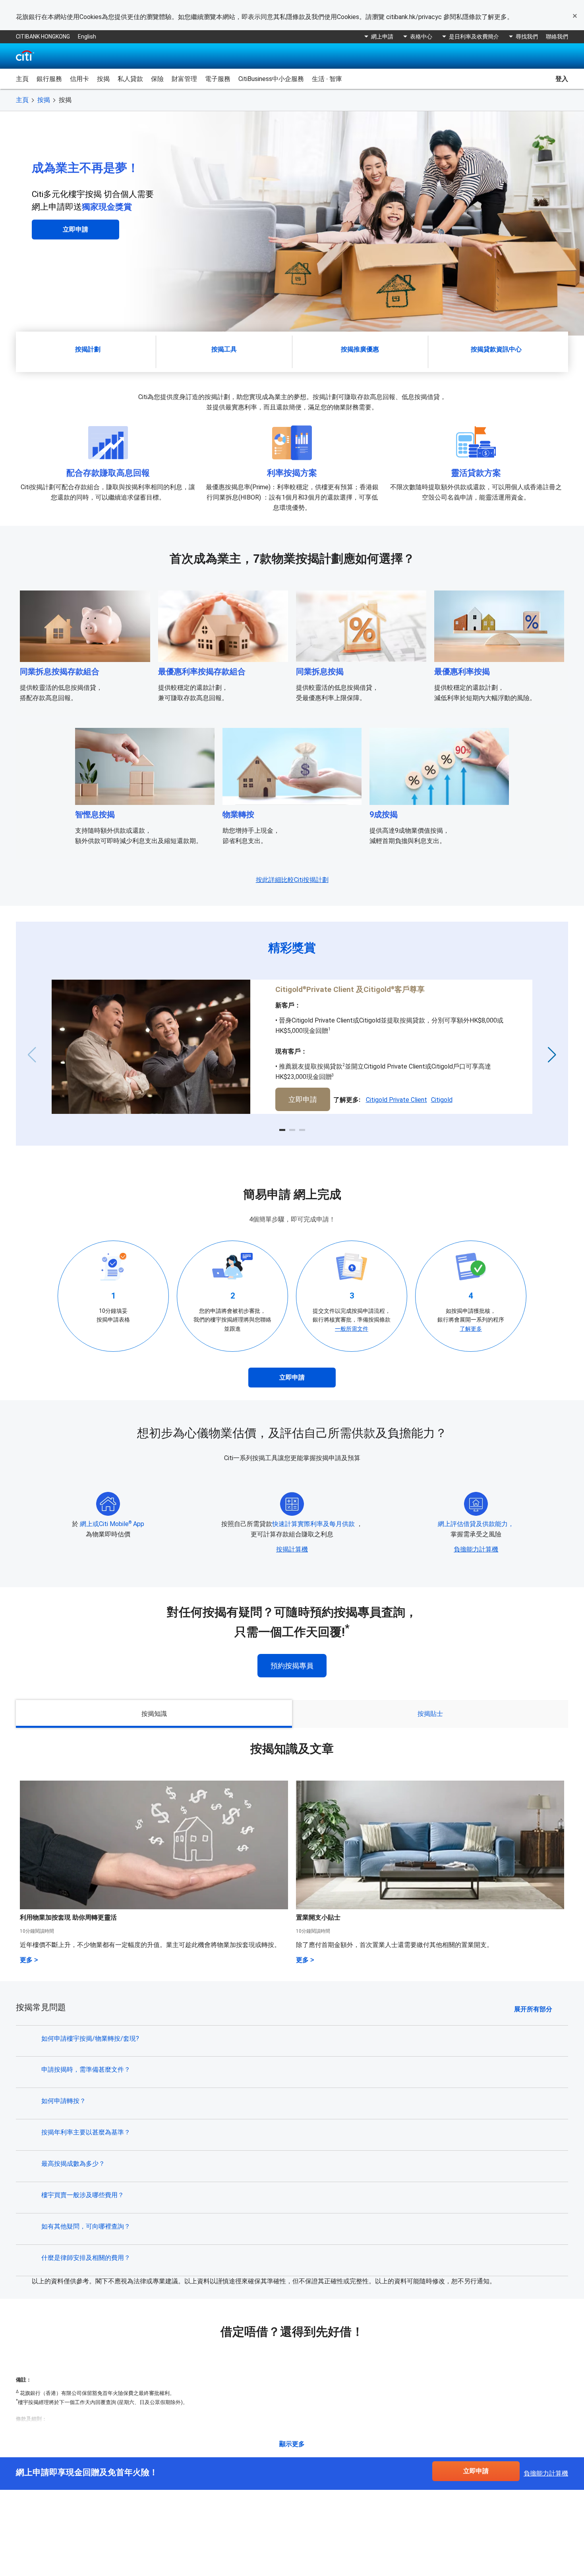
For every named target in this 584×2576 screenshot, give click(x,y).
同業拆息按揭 (320, 671)
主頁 (22, 79)
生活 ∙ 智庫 (327, 79)
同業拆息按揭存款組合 (60, 671)
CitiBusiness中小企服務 (271, 79)
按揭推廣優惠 (360, 349)
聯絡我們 (557, 37)
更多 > (29, 1960)
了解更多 (471, 1329)
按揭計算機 (292, 1549)
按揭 (44, 100)
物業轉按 (238, 814)
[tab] (154, 1714)
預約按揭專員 (292, 1666)
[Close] (575, 16)
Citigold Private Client (396, 1100)
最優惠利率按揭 (462, 671)
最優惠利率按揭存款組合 (202, 671)
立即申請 (75, 229)
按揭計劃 (88, 349)
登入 (562, 79)
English (87, 37)
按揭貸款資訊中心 (496, 349)
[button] (282, 1130)
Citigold (442, 1100)
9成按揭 (384, 814)
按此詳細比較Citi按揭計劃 (292, 880)
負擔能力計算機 (476, 1549)
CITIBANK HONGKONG (43, 37)
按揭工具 (224, 349)
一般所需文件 (352, 1329)
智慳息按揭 (95, 814)
